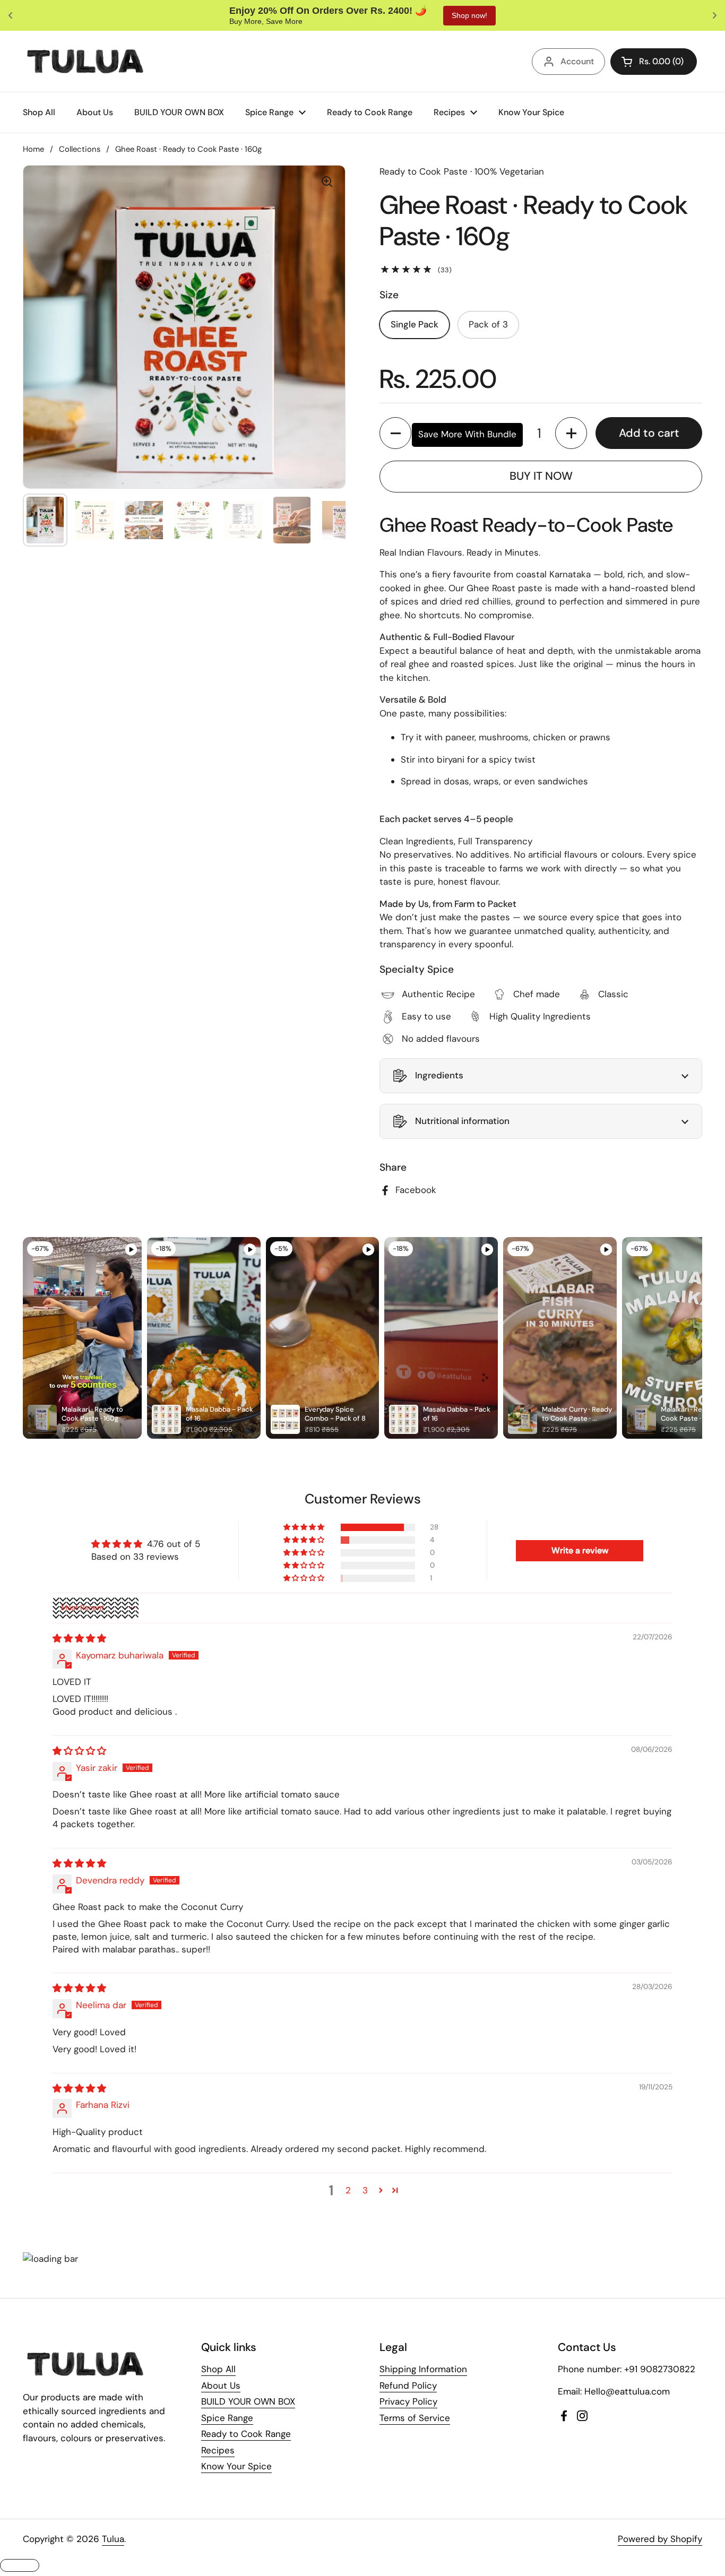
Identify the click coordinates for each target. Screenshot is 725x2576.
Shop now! (441, 15)
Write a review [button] (580, 1550)
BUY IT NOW (541, 476)
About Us (221, 2385)
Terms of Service (415, 2418)
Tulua (113, 2539)
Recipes (218, 2450)
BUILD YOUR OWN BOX (248, 2401)
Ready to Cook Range (246, 2434)
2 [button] (348, 2190)
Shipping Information (423, 2369)
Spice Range (227, 2418)
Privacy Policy (408, 2401)
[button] (395, 433)
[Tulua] (86, 61)
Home (33, 149)
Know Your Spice (236, 2466)
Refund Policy (408, 2385)
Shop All (218, 2369)
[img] (79, 1638)
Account (577, 61)
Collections (80, 149)
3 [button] (365, 2190)
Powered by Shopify (660, 2539)
